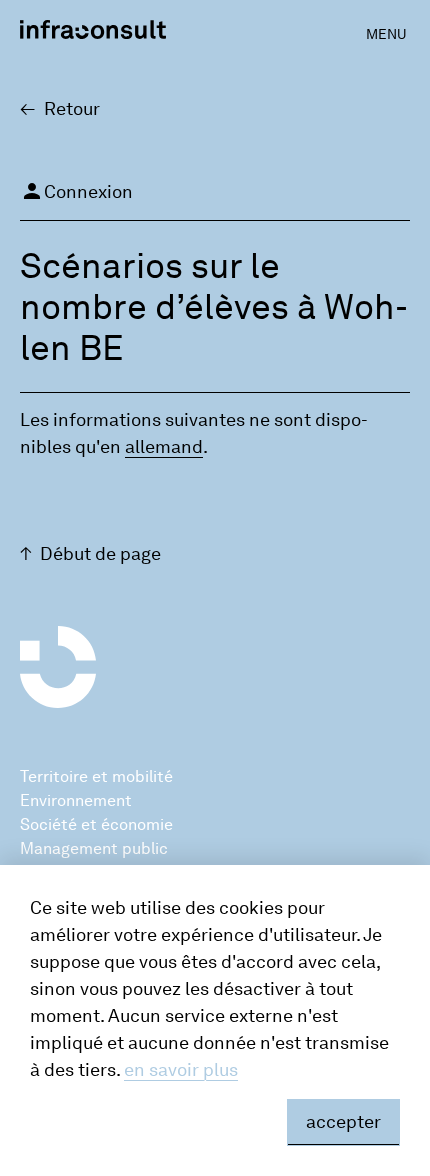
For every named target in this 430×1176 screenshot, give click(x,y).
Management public (94, 848)
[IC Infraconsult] (93, 29)
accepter (343, 1122)
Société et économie (96, 824)
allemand (164, 447)
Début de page (100, 554)
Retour (72, 109)
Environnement (76, 800)
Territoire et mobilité (96, 776)
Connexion (76, 191)
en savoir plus (181, 1070)
